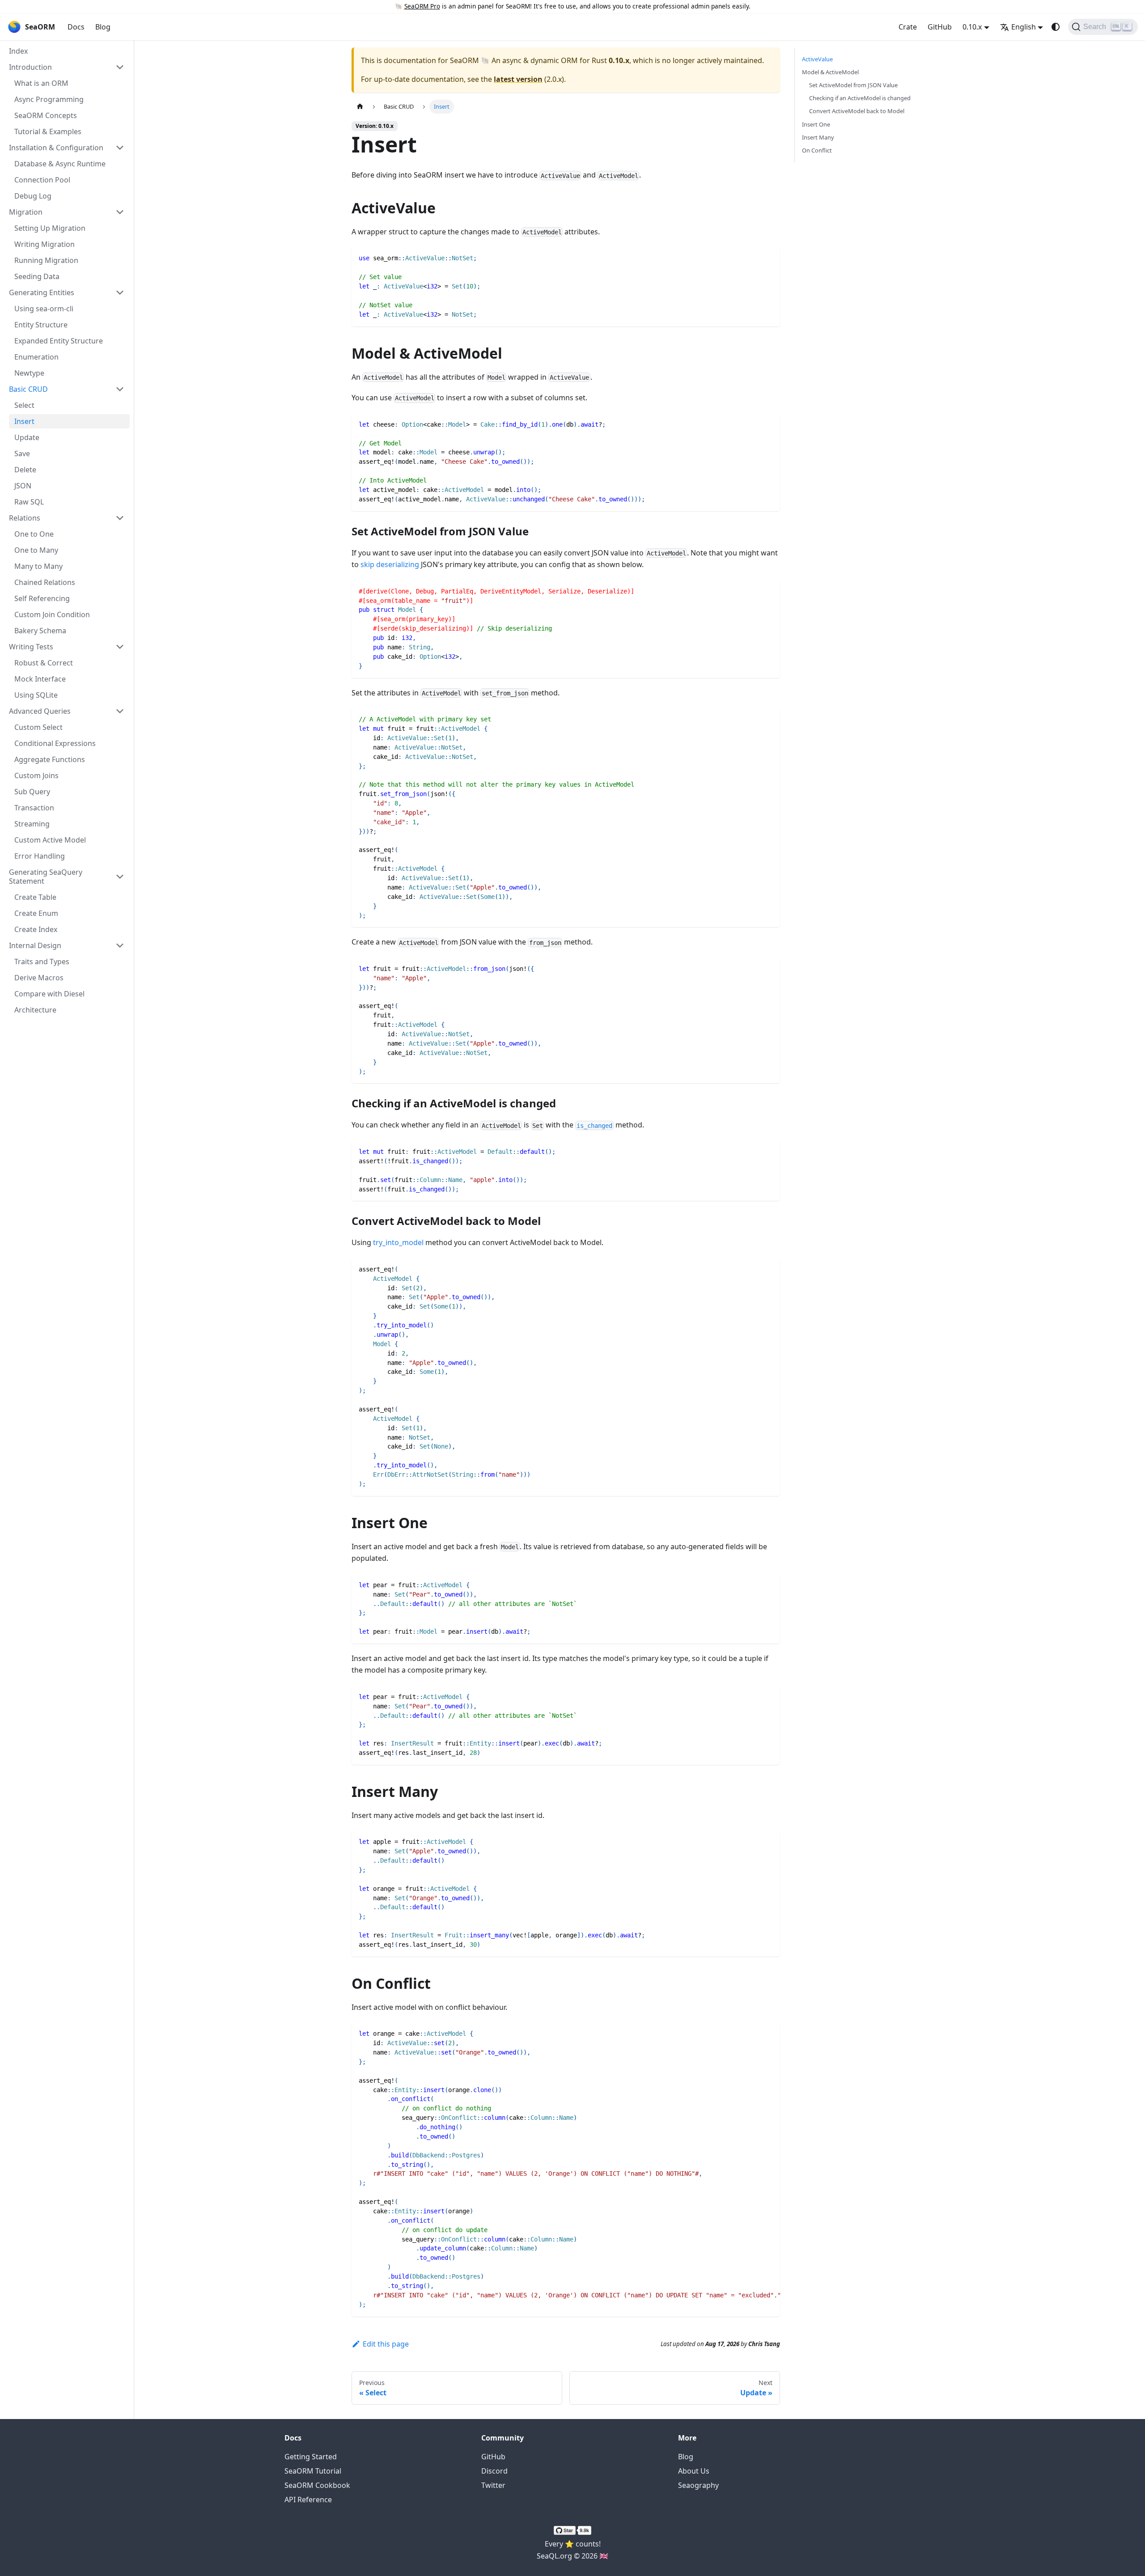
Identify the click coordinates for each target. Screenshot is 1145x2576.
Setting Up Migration (50, 228)
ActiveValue (817, 59)
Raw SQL (29, 502)
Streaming (32, 824)
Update (27, 437)
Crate (908, 27)
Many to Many (38, 566)
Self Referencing (42, 598)
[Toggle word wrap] (753, 2033)
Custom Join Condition (52, 614)
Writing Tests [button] (31, 647)
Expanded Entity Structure (59, 341)
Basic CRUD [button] (28, 389)
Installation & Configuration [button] (56, 148)
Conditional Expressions (55, 743)
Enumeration (36, 357)
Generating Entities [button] (42, 292)
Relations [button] (25, 518)
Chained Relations (45, 582)
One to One (34, 534)
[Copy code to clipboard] (769, 257)
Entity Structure (41, 325)
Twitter (493, 2485)
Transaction (34, 808)
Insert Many (818, 137)
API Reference (308, 2500)
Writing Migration (45, 244)
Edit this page (386, 2344)
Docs (76, 27)
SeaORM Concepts (46, 115)
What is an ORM (41, 83)
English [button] (1024, 27)
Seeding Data (37, 276)
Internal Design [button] (35, 945)
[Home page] (360, 107)
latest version (518, 79)
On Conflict (817, 150)
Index (18, 51)
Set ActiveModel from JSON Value (853, 85)
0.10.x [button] (972, 27)
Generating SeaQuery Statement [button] (46, 877)
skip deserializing (390, 564)
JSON (23, 486)
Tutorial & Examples (48, 131)
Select (24, 405)
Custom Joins (36, 775)
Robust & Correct (44, 663)
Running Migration (46, 260)
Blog (103, 27)
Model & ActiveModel (830, 72)
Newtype (29, 373)
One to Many (36, 550)
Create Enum (36, 913)
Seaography (698, 2485)
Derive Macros (39, 978)
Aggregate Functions (50, 759)
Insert (24, 421)
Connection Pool (42, 180)
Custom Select (38, 727)
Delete (25, 470)
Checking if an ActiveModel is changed (860, 98)
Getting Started (311, 2457)
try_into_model (398, 1242)
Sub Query (32, 792)
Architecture (35, 1010)
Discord (494, 2471)
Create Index (36, 929)
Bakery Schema (40, 631)
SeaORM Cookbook (317, 2485)
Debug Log (33, 196)
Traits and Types (42, 962)
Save (22, 453)
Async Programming (49, 99)
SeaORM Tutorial (313, 2471)
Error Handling (40, 856)
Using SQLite (36, 695)
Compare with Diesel (49, 994)
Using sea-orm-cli (44, 309)
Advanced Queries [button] (40, 711)
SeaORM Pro (422, 6)
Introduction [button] (30, 67)
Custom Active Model (50, 840)
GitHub (940, 27)
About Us (694, 2471)
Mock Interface (40, 679)
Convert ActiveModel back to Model (857, 111)
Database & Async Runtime (60, 164)
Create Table (35, 897)
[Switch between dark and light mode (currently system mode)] (1056, 27)
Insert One (816, 124)
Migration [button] (26, 212)
